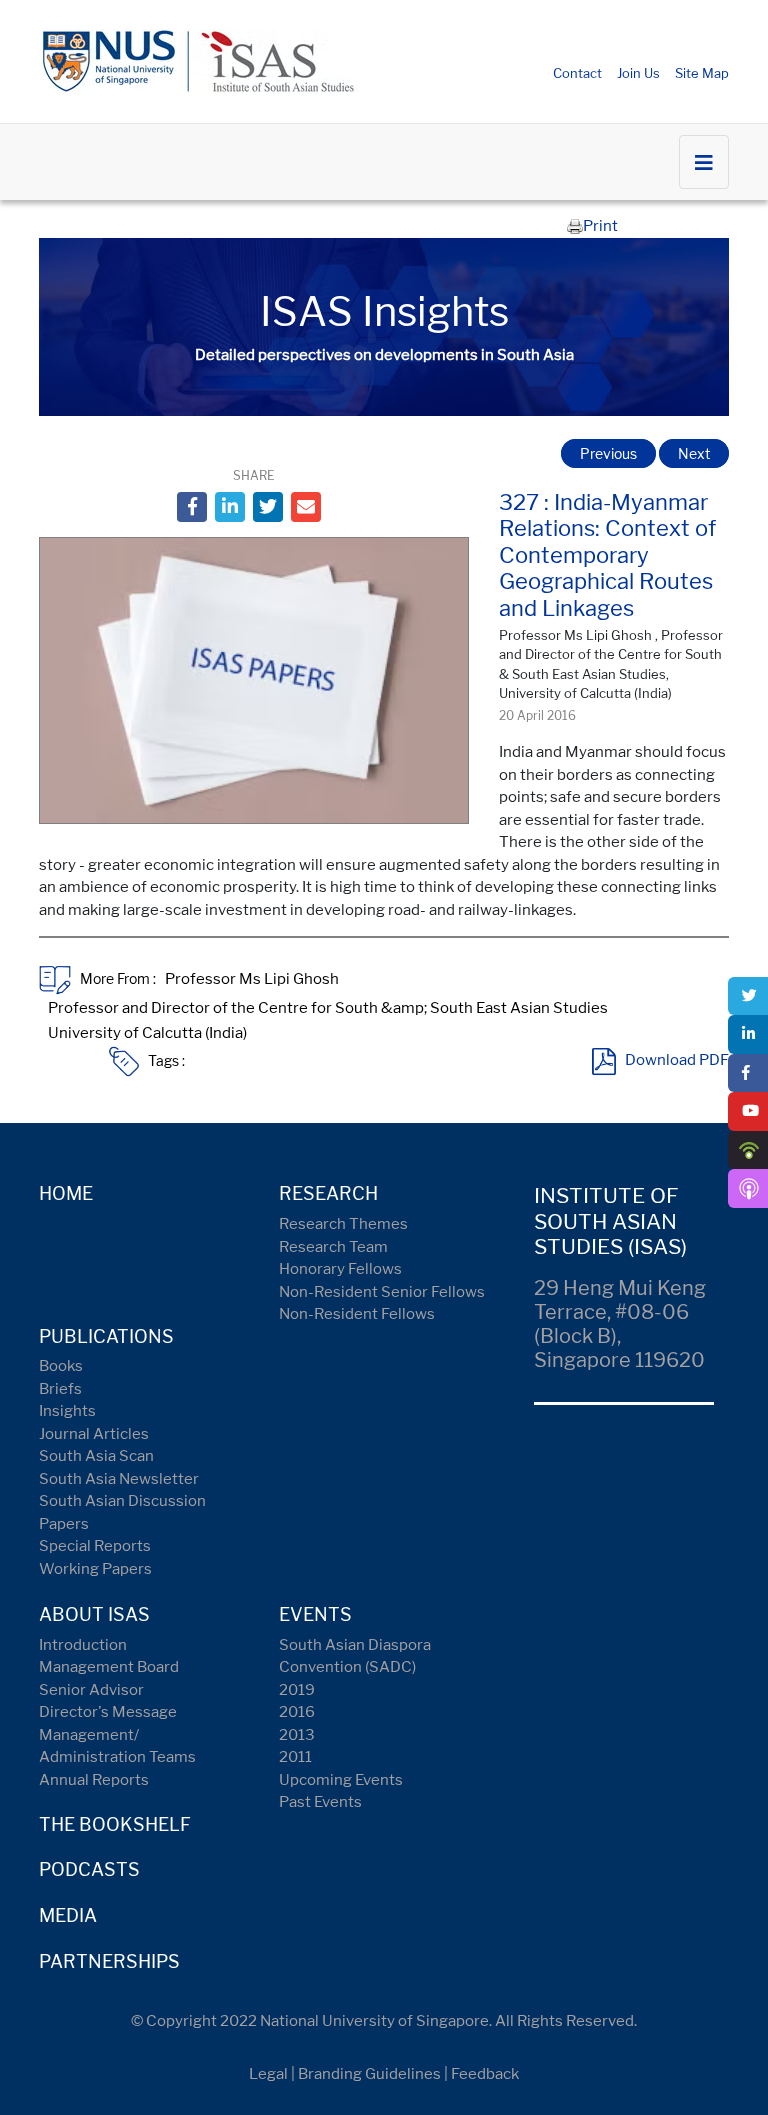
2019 (297, 1690)
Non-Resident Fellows (357, 1314)
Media (68, 1915)
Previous (608, 453)
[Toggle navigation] (704, 162)
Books (61, 1366)
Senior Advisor (91, 1690)
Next (694, 453)
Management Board (109, 1667)
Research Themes (343, 1224)
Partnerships (109, 1961)
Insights (67, 1411)
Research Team (333, 1247)
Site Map (702, 73)
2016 (297, 1712)
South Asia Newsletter (119, 1479)
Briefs (60, 1389)
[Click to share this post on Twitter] (268, 507)
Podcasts (89, 1869)
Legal (268, 2074)
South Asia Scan (96, 1456)
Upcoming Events (341, 1780)
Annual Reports (94, 1780)
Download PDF (677, 1061)
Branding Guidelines (369, 2074)
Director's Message (108, 1712)
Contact (577, 73)
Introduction (83, 1645)
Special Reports (95, 1546)
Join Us (638, 73)
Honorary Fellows (340, 1269)
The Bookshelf (115, 1824)
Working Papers (95, 1569)
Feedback (485, 2074)
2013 (297, 1735)
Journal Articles (94, 1434)
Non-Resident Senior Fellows (382, 1292)
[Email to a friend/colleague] (306, 507)
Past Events (320, 1802)
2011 (295, 1757)
